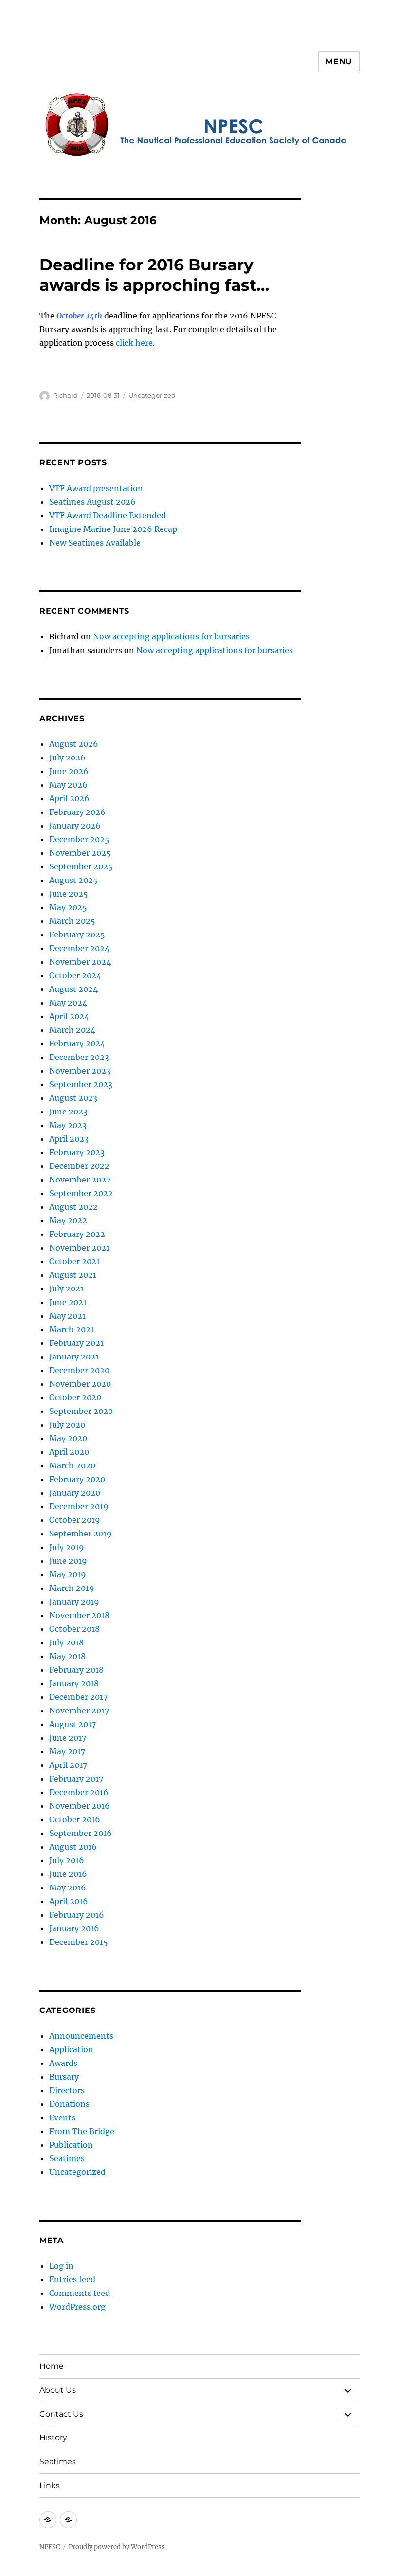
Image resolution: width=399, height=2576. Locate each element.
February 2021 (76, 1343)
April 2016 (69, 1901)
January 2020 (75, 1493)
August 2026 (74, 744)
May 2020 (68, 1438)
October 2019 (75, 1520)
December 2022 (79, 1166)
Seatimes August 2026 (92, 502)
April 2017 (68, 1765)
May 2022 (68, 1220)
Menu (339, 62)
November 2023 (80, 1071)
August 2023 (73, 1098)
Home (52, 2366)
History (53, 2438)
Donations (69, 2104)
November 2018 (79, 1615)
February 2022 (77, 1234)
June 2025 (69, 894)
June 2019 (68, 1561)
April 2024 (69, 1016)
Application (71, 2049)
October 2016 (75, 1819)
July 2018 (66, 1642)
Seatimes (67, 2158)
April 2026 (69, 798)
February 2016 (77, 1915)
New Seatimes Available (95, 543)
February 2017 (76, 1779)
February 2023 (77, 1152)
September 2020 (81, 1411)
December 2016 (79, 1792)
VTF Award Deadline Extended (108, 515)
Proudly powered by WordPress (117, 2547)
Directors (67, 2090)
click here (134, 343)
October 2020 (75, 1397)
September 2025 (81, 866)
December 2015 (79, 1942)
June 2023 (68, 1112)
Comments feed (80, 2293)
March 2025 (72, 921)
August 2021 (73, 1275)
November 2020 (80, 1384)
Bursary (64, 2077)
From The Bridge (82, 2131)
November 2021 (79, 1248)
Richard (65, 395)
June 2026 (69, 771)
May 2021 (67, 1316)
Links (50, 2485)
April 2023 (69, 1139)
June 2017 (68, 1738)
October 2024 (75, 975)
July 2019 (67, 1547)
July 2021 (66, 1288)
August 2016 (73, 1847)
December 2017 (78, 1697)
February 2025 (77, 935)
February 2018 (76, 1670)
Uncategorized (152, 395)
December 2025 (79, 839)
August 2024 (73, 989)
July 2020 (67, 1425)
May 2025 (68, 907)
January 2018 (74, 1683)
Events (62, 2117)
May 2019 (68, 1574)
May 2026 (68, 785)
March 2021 (72, 1329)
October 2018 (74, 1629)
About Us (58, 2390)
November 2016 (80, 1806)
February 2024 (77, 1043)
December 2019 (79, 1506)
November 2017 (79, 1711)
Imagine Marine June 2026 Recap (113, 529)
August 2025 (73, 880)
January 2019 (74, 1602)
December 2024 (79, 948)
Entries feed (72, 2279)
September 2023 (81, 1084)
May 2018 (67, 1656)
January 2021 (74, 1357)
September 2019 (81, 1534)
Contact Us (61, 2414)
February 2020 (77, 1479)
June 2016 (68, 1874)
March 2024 (72, 1030)
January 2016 (74, 1928)
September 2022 (81, 1193)
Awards (63, 2063)
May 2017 (67, 1751)
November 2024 (80, 962)
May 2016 (68, 1888)
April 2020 (69, 1452)
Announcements (81, 2036)
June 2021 (68, 1302)
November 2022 (80, 1180)
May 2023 (68, 1125)
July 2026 (67, 758)
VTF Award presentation (96, 488)
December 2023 (79, 1057)
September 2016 (81, 1833)
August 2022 (73, 1207)
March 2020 (72, 1465)
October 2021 (74, 1261)
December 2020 (79, 1370)
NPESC (50, 2547)
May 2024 (68, 1003)
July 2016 (67, 1860)
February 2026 (77, 812)
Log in (61, 2266)
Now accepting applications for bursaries (171, 636)
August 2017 (73, 1724)
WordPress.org (77, 2307)
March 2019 (72, 1588)
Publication (71, 2145)
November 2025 (80, 853)
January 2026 (75, 826)
